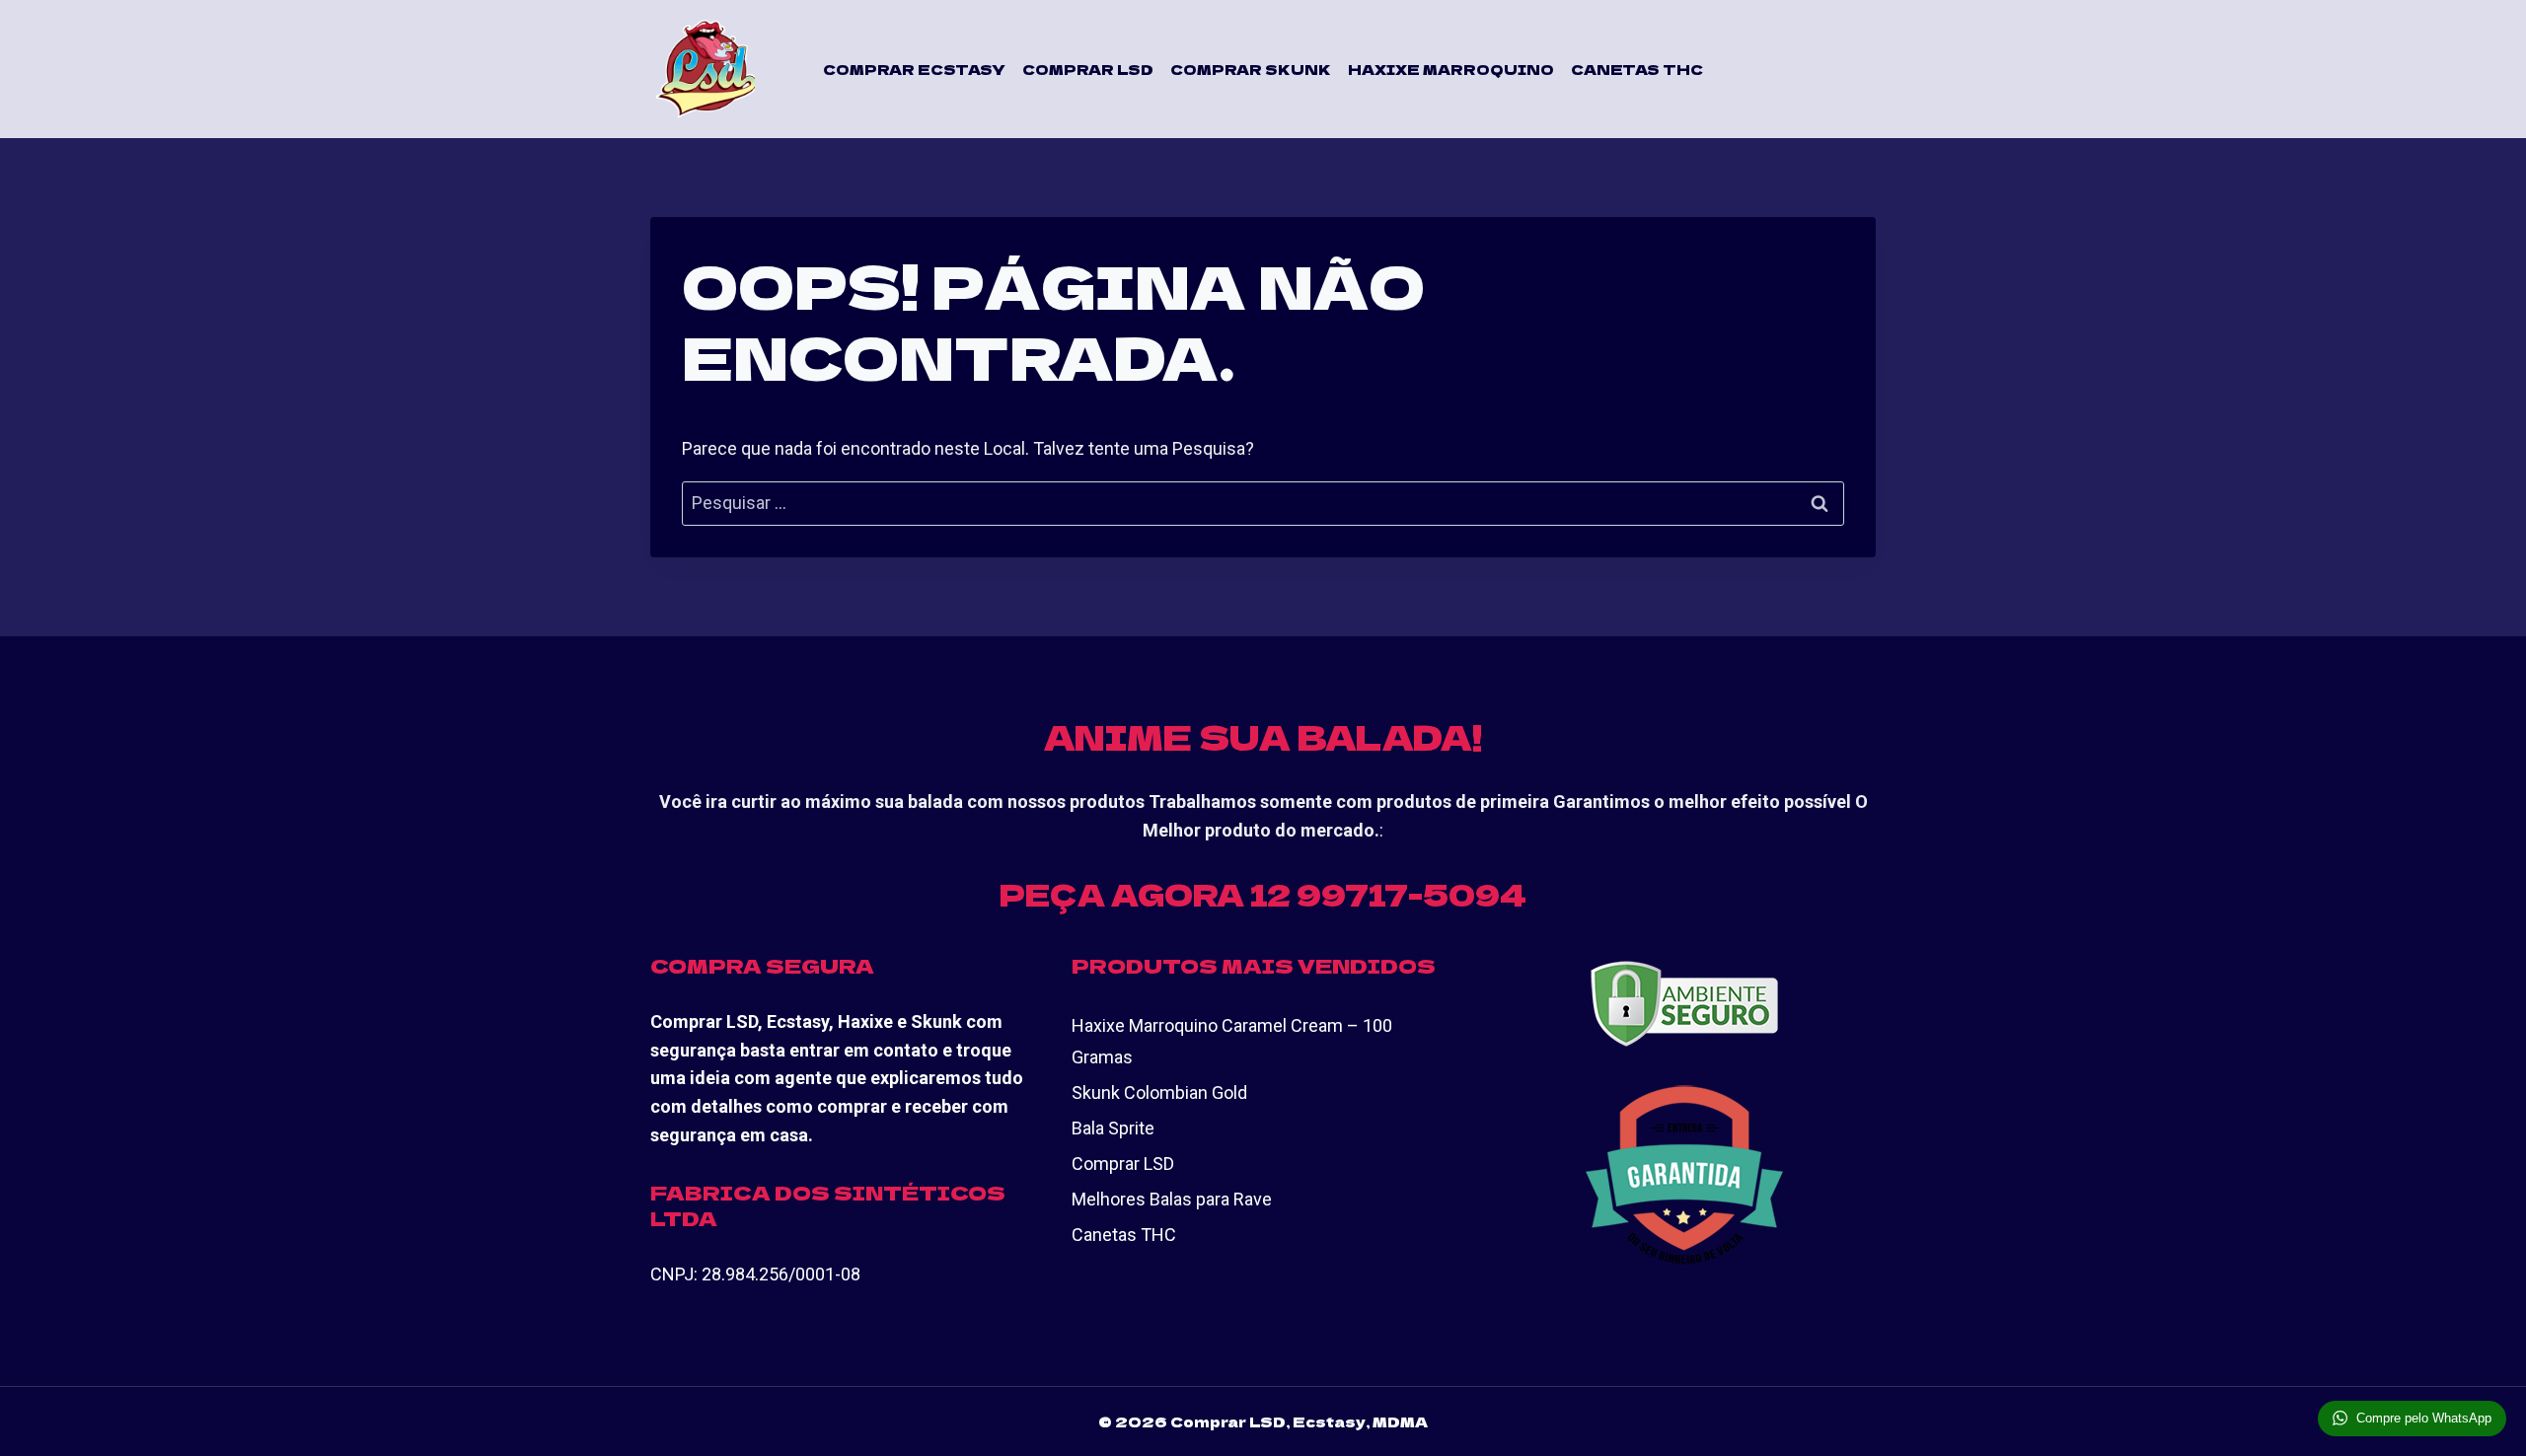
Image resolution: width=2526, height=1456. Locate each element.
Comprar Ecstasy (914, 69)
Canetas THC (1637, 69)
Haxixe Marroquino (1451, 69)
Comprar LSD (1088, 69)
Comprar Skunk (1251, 69)
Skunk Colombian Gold (1159, 1092)
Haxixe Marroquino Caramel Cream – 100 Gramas (1232, 1041)
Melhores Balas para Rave (1172, 1199)
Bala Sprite (1113, 1128)
